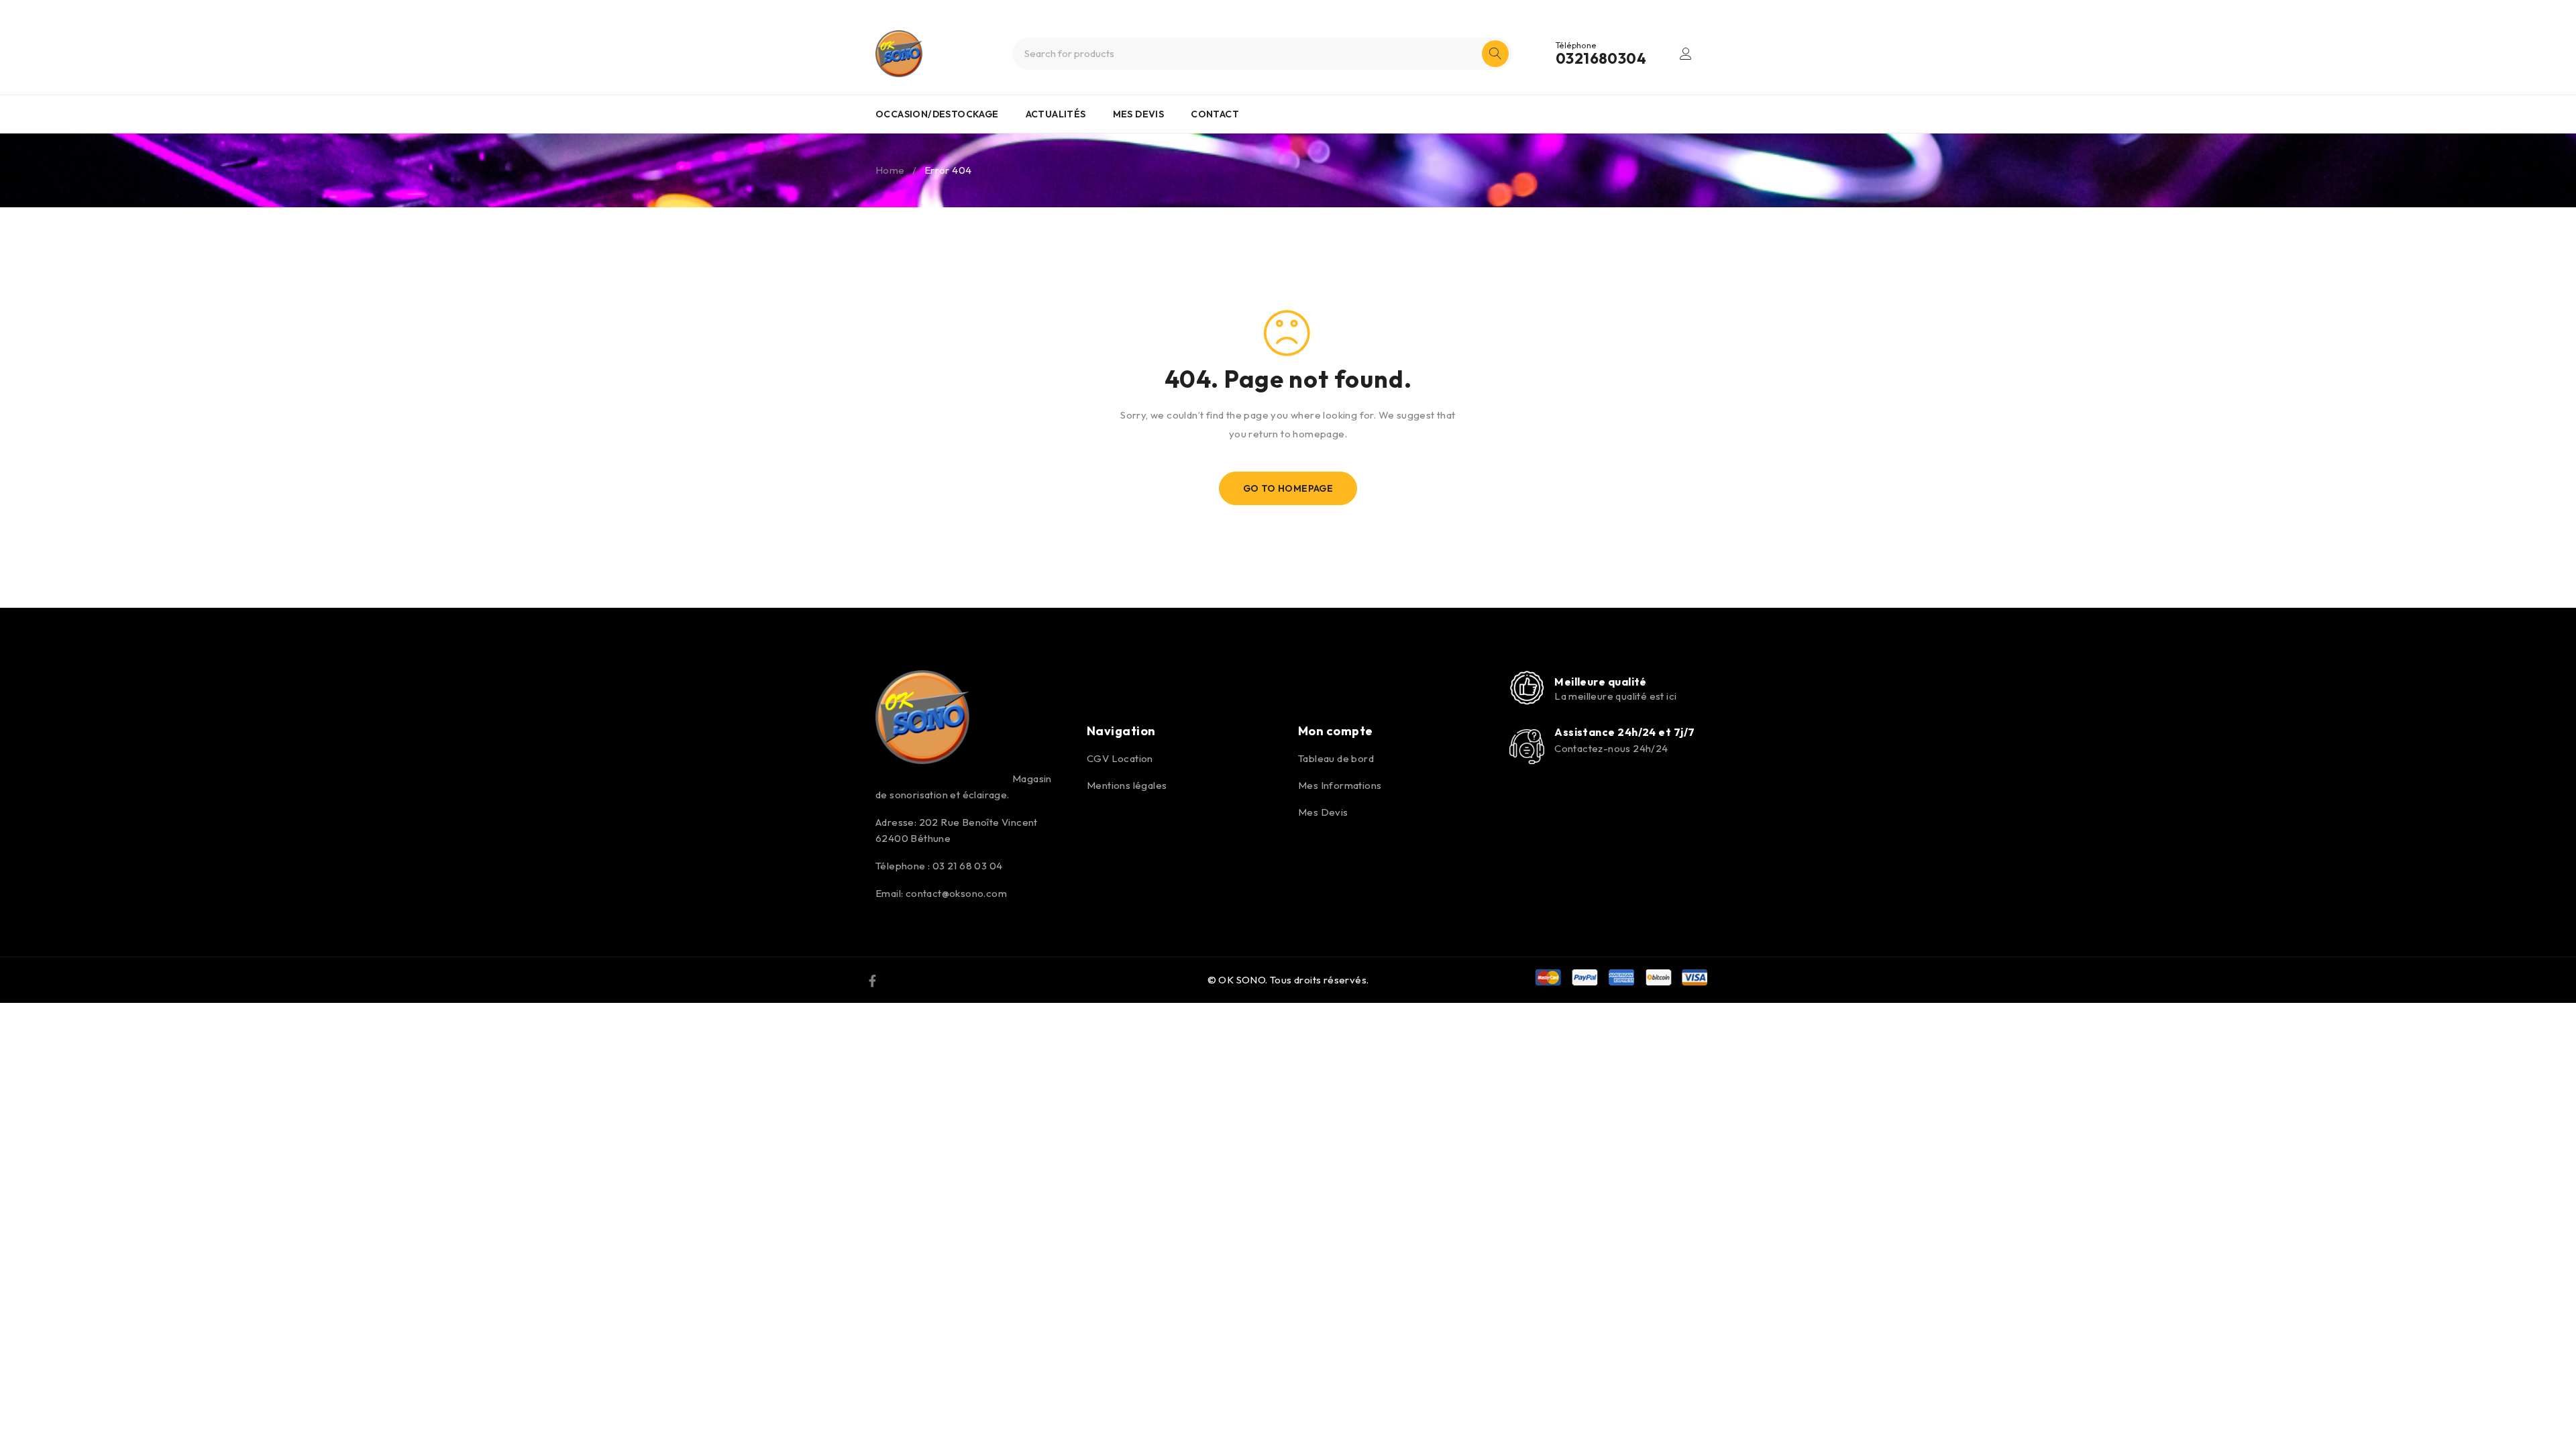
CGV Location (1120, 758)
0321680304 (1601, 58)
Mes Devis (1323, 812)
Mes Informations (1340, 785)
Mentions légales (1127, 785)
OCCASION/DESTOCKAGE (937, 114)
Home (890, 170)
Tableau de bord (1336, 758)
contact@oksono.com (956, 893)
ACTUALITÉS (1056, 114)
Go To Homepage (1288, 488)
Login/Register (1686, 54)
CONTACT (1215, 114)
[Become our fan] (872, 980)
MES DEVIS (1139, 114)
